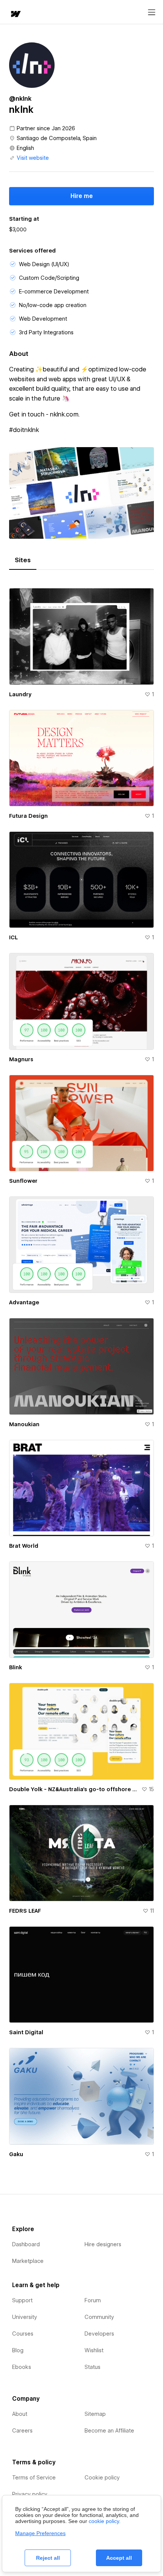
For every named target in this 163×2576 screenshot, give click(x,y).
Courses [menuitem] (23, 2334)
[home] (15, 15)
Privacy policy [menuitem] (30, 2494)
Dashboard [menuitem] (26, 2244)
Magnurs (21, 1059)
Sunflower (23, 1181)
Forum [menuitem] (93, 2300)
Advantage (24, 1302)
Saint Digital (26, 2032)
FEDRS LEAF (25, 1911)
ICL (13, 937)
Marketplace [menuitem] (28, 2261)
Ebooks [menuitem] (22, 2367)
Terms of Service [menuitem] (34, 2478)
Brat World (24, 1546)
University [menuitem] (25, 2317)
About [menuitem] (20, 2414)
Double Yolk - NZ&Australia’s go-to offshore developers (74, 1789)
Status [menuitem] (92, 2367)
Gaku (16, 2154)
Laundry (20, 694)
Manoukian (24, 1424)
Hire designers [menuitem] (103, 2244)
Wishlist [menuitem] (94, 2350)
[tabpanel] (81, 1370)
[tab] (23, 560)
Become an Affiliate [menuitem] (109, 2431)
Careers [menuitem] (22, 2431)
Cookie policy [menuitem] (102, 2478)
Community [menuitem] (99, 2317)
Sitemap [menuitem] (95, 2414)
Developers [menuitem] (99, 2334)
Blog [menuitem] (18, 2350)
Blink (16, 1667)
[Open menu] (152, 12)
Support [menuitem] (22, 2300)
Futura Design (28, 816)
